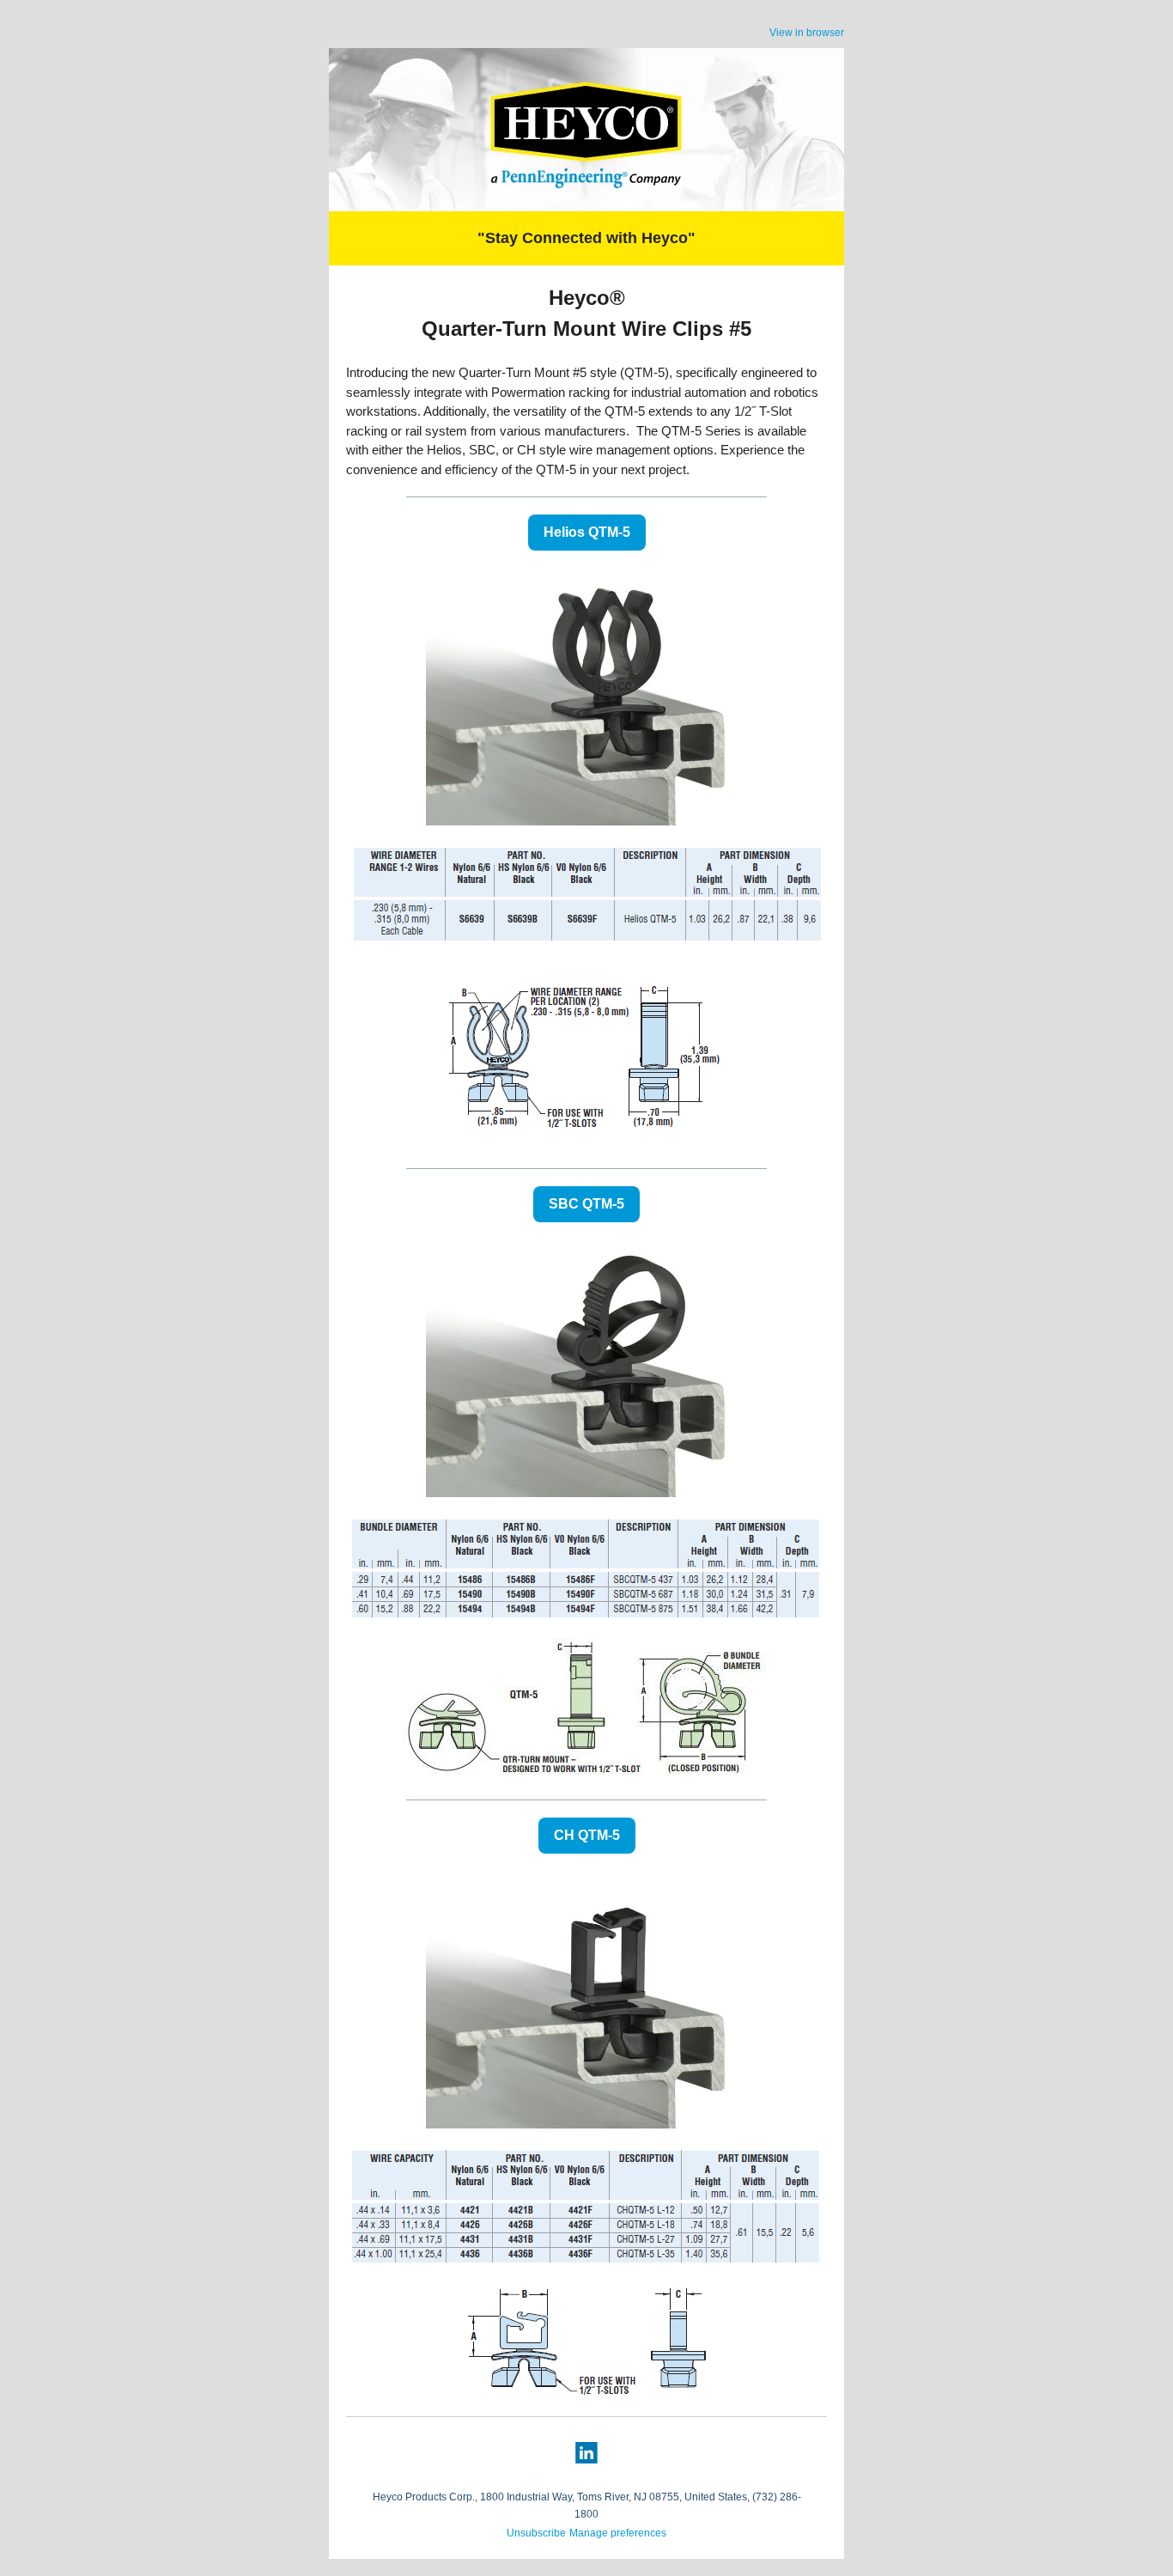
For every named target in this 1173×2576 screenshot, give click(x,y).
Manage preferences (618, 2533)
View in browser (807, 33)
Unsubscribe (536, 2533)
